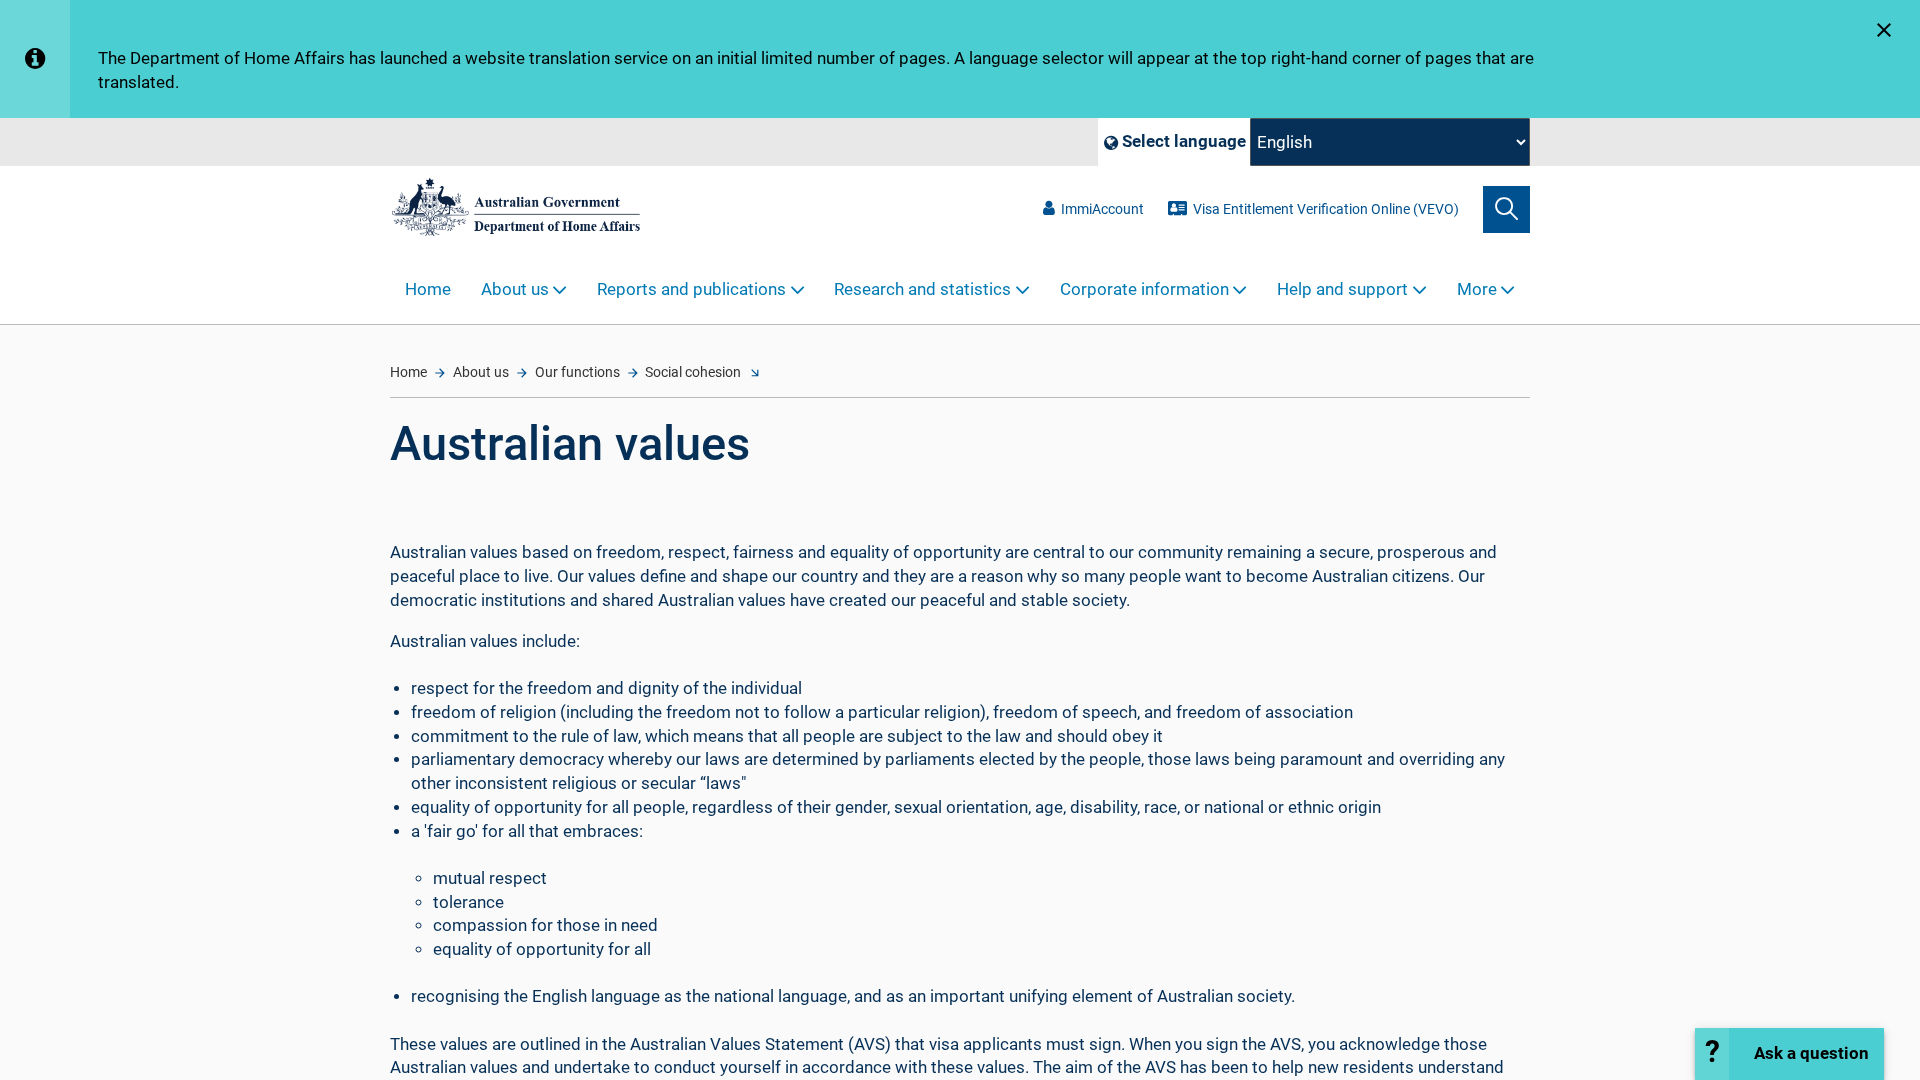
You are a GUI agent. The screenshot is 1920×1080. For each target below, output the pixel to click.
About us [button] (515, 289)
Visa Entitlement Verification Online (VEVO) (1326, 209)
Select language (1182, 141)
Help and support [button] (1342, 289)
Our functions (577, 372)
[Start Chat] (1789, 1054)
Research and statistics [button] (922, 289)
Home (428, 289)
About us (481, 372)
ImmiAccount (1102, 209)
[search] (1506, 209)
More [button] (1477, 289)
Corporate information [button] (1144, 289)
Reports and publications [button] (691, 289)
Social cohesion (693, 372)
